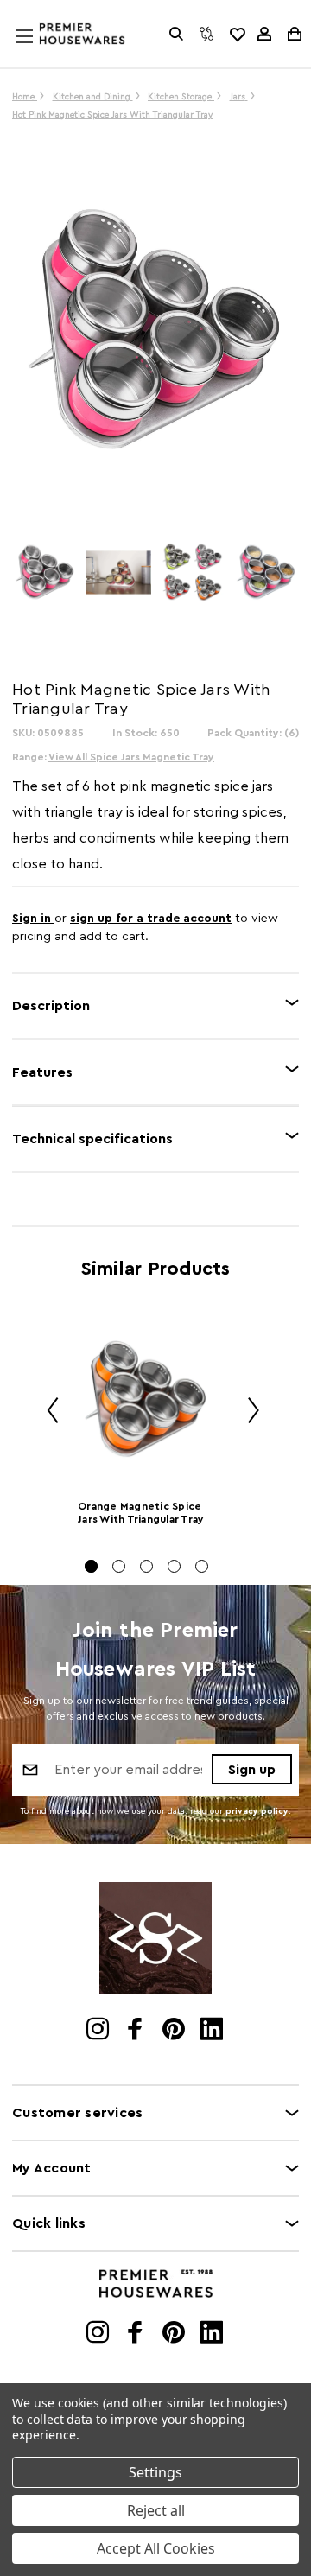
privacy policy (257, 1811)
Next (247, 1413)
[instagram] (99, 2031)
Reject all (156, 2510)
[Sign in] (264, 34)
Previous (47, 1413)
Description (51, 1006)
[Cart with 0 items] (293, 34)
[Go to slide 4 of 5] (174, 1566)
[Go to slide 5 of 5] (202, 1566)
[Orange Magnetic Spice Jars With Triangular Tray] (146, 1401)
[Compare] (206, 34)
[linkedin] (213, 2031)
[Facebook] (137, 2031)
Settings (155, 2472)
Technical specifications (92, 1139)
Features (42, 1072)
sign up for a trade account (151, 919)
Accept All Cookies (156, 2548)
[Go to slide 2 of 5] (119, 1566)
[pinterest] (175, 2031)
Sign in (33, 919)
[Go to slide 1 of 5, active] (91, 1566)
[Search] (176, 34)
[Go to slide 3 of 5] (146, 1566)
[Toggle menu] (41, 53)
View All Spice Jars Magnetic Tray (131, 757)
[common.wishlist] (237, 34)
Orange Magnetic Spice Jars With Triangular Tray (141, 1513)
